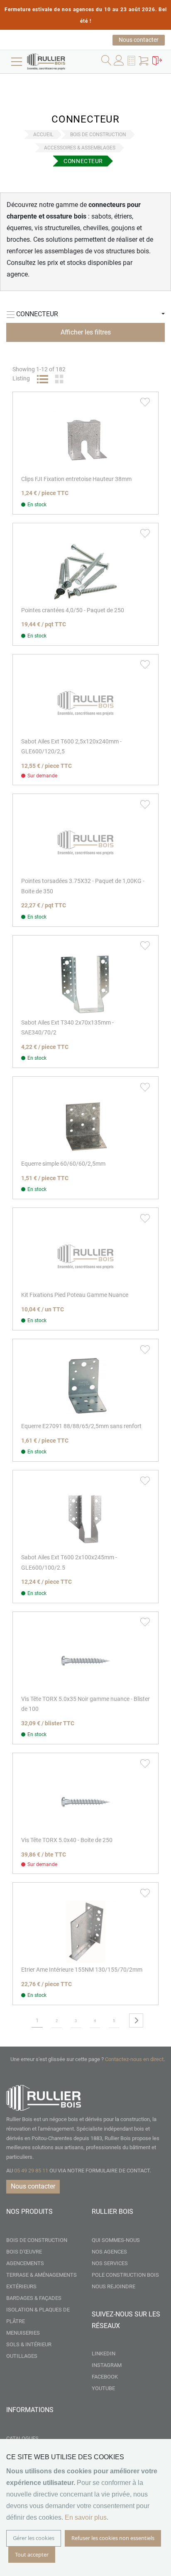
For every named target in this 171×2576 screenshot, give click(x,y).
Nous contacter (139, 40)
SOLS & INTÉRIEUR (29, 2344)
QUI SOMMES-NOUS (116, 2240)
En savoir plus (86, 2517)
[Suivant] (136, 2020)
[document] (85, 2507)
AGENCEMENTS (25, 2263)
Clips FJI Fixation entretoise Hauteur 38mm (76, 479)
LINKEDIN (104, 2354)
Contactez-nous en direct (134, 2059)
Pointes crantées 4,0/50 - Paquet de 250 (73, 610)
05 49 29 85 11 (31, 2171)
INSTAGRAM (107, 2365)
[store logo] (58, 62)
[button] (132, 62)
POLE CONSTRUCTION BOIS (125, 2275)
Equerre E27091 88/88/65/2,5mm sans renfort (81, 1426)
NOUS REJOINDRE (114, 2286)
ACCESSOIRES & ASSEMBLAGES (80, 148)
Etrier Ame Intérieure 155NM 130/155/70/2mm (82, 1970)
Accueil (43, 135)
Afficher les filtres (86, 332)
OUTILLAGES (22, 2356)
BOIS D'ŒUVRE (24, 2252)
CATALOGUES (22, 2438)
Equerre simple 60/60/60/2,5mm (63, 1164)
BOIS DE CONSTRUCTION (98, 135)
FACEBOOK (105, 2377)
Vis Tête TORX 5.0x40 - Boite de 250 (67, 1840)
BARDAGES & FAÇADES (34, 2298)
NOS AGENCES (109, 2252)
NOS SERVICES (110, 2263)
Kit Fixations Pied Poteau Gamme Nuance (75, 1295)
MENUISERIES (23, 2333)
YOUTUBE (103, 2388)
